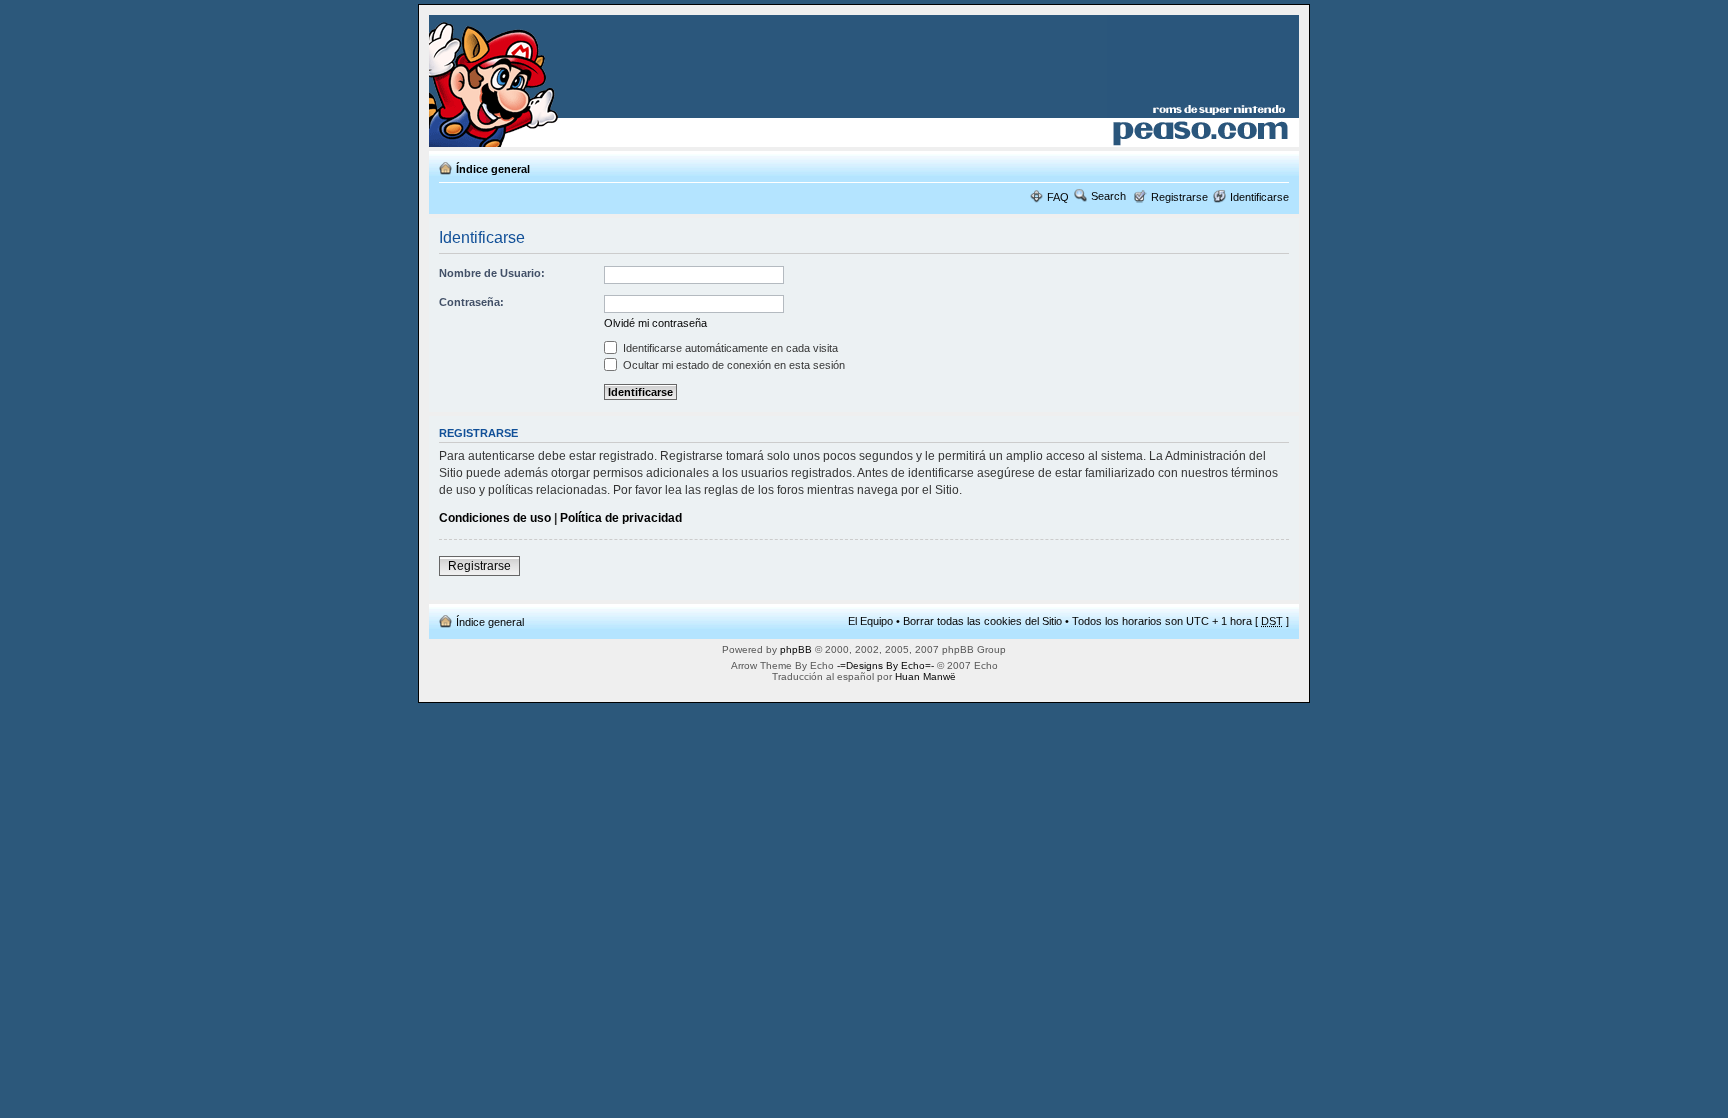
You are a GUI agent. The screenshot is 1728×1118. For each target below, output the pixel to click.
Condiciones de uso (495, 518)
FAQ (1058, 197)
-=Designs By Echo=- (885, 665)
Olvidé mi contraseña (655, 323)
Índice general (493, 169)
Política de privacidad (621, 518)
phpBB (796, 649)
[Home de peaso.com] (545, 81)
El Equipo (870, 621)
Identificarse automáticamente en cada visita (729, 348)
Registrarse (1179, 197)
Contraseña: (471, 302)
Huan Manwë (925, 676)
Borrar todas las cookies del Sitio (982, 621)
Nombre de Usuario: (492, 273)
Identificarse (1259, 197)
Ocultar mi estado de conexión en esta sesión (732, 365)
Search (1108, 196)
